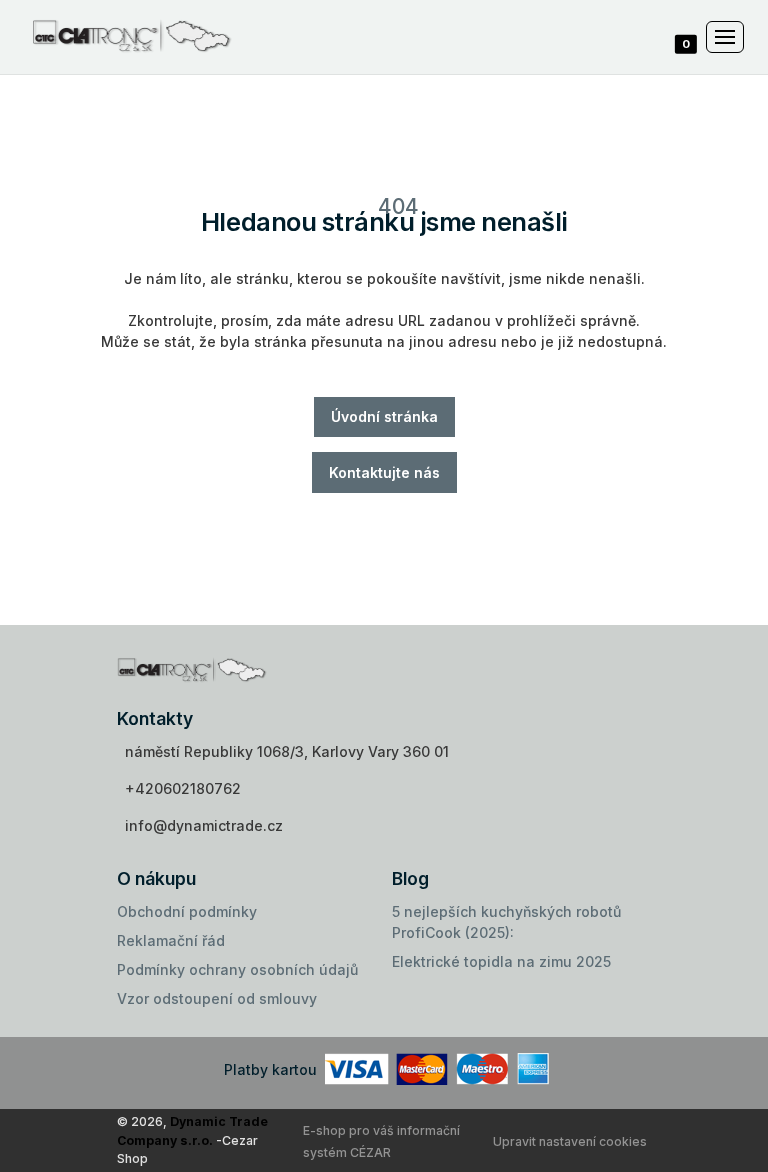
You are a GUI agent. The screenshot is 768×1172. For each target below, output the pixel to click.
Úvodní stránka (384, 416)
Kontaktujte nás (384, 472)
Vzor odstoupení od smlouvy (217, 998)
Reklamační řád (171, 940)
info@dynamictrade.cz (204, 825)
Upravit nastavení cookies (570, 1141)
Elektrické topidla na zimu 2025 (501, 961)
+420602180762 (183, 788)
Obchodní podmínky (187, 911)
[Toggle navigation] (725, 37)
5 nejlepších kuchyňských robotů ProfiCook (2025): (506, 922)
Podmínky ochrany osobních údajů (237, 969)
